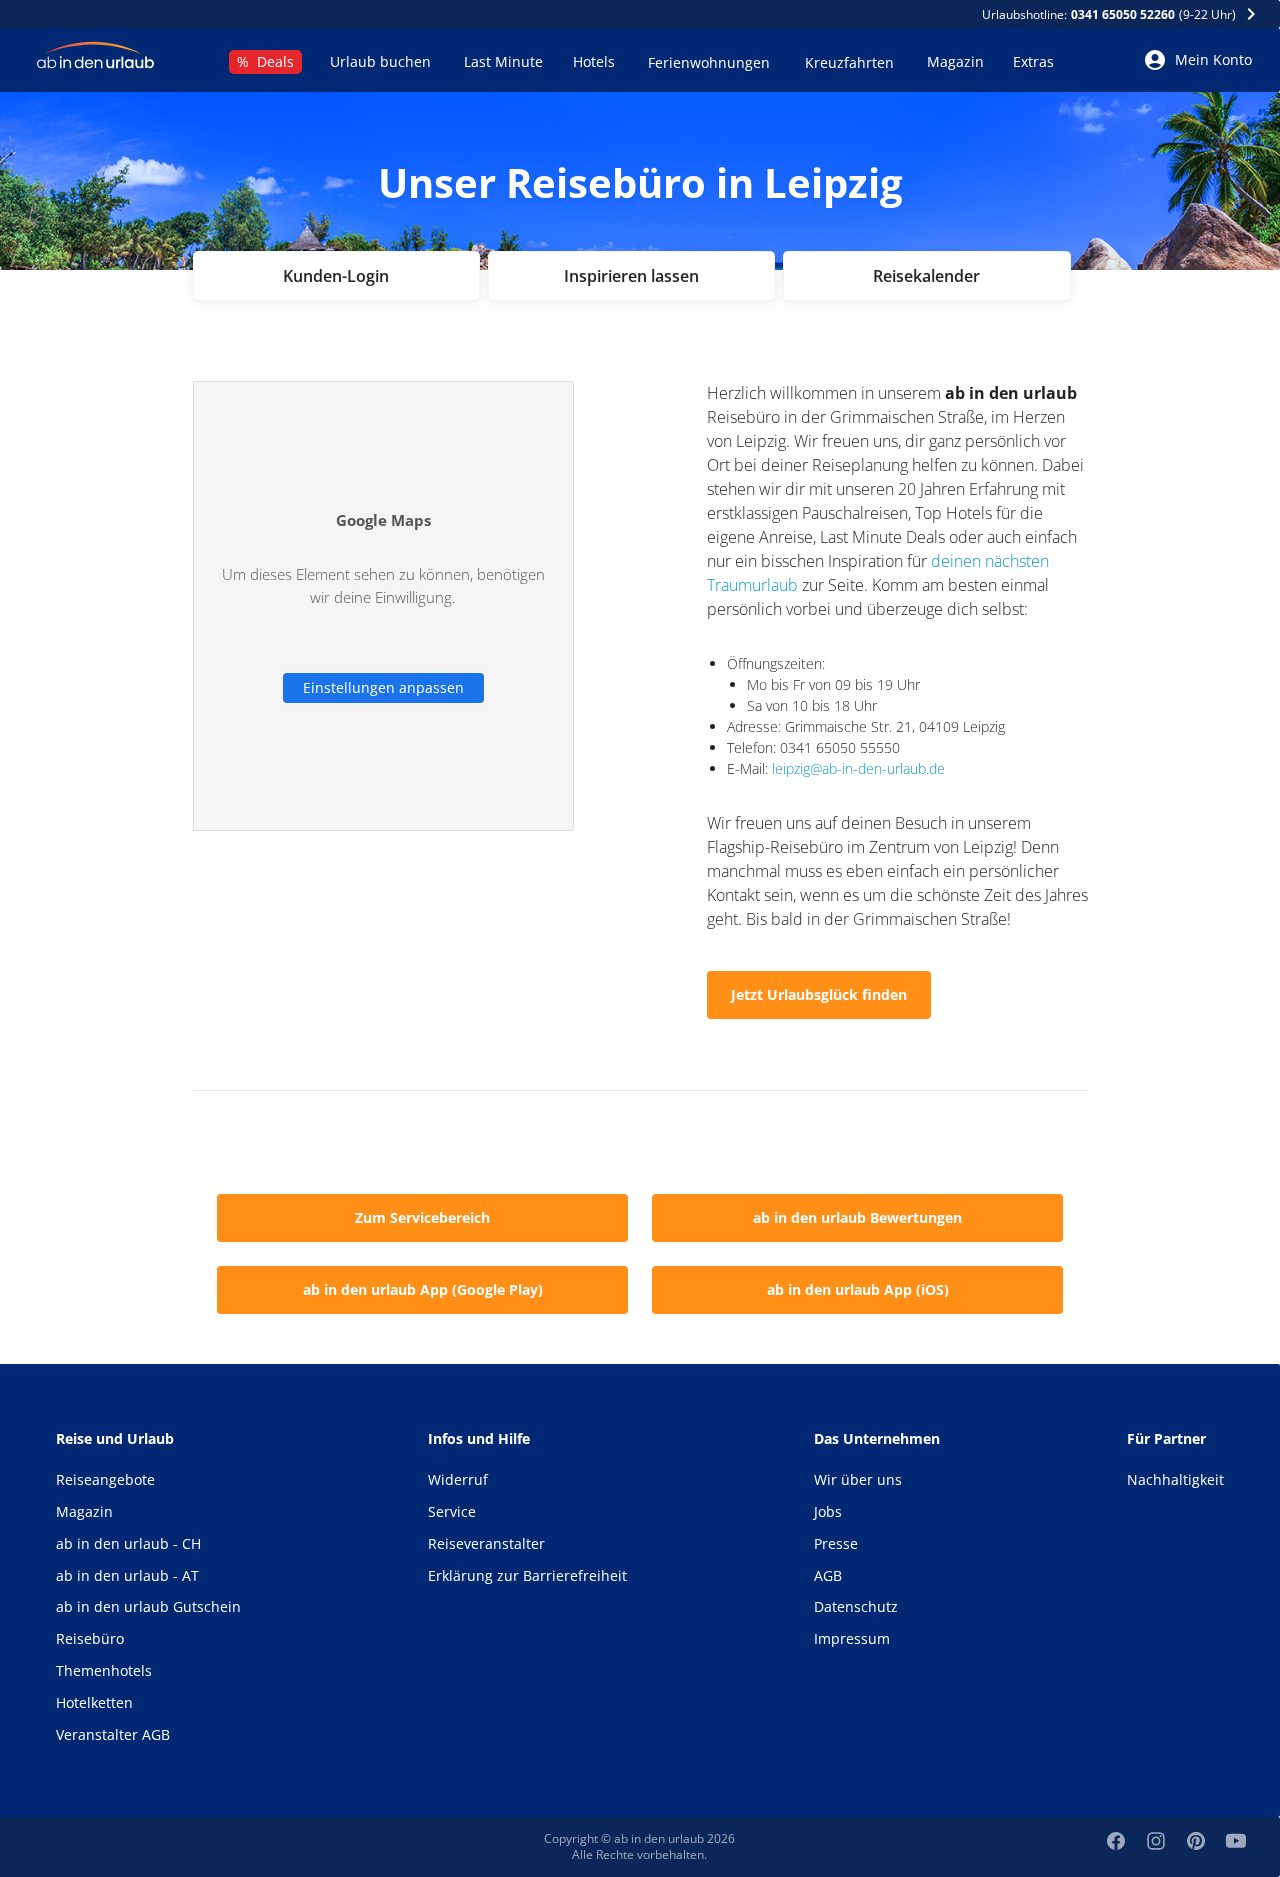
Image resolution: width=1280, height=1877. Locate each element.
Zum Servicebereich (422, 1217)
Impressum (852, 1638)
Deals (265, 61)
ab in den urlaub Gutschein (148, 1606)
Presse (836, 1543)
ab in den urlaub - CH (128, 1543)
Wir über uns (858, 1479)
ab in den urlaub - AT (127, 1575)
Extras (1033, 61)
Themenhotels (104, 1670)
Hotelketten (94, 1702)
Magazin (955, 61)
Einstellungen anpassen (383, 687)
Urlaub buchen (380, 61)
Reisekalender (926, 276)
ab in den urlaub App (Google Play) (423, 1289)
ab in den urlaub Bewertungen (857, 1217)
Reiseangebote (105, 1479)
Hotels (594, 61)
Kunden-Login (336, 276)
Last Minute (503, 61)
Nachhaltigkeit (1175, 1479)
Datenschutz (856, 1606)
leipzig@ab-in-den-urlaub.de (858, 768)
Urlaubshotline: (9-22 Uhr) (1110, 14)
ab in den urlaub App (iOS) (858, 1289)
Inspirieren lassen (631, 276)
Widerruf (458, 1479)
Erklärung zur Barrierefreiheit (527, 1575)
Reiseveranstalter (486, 1543)
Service (452, 1511)
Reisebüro (90, 1638)
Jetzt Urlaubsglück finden (819, 994)
